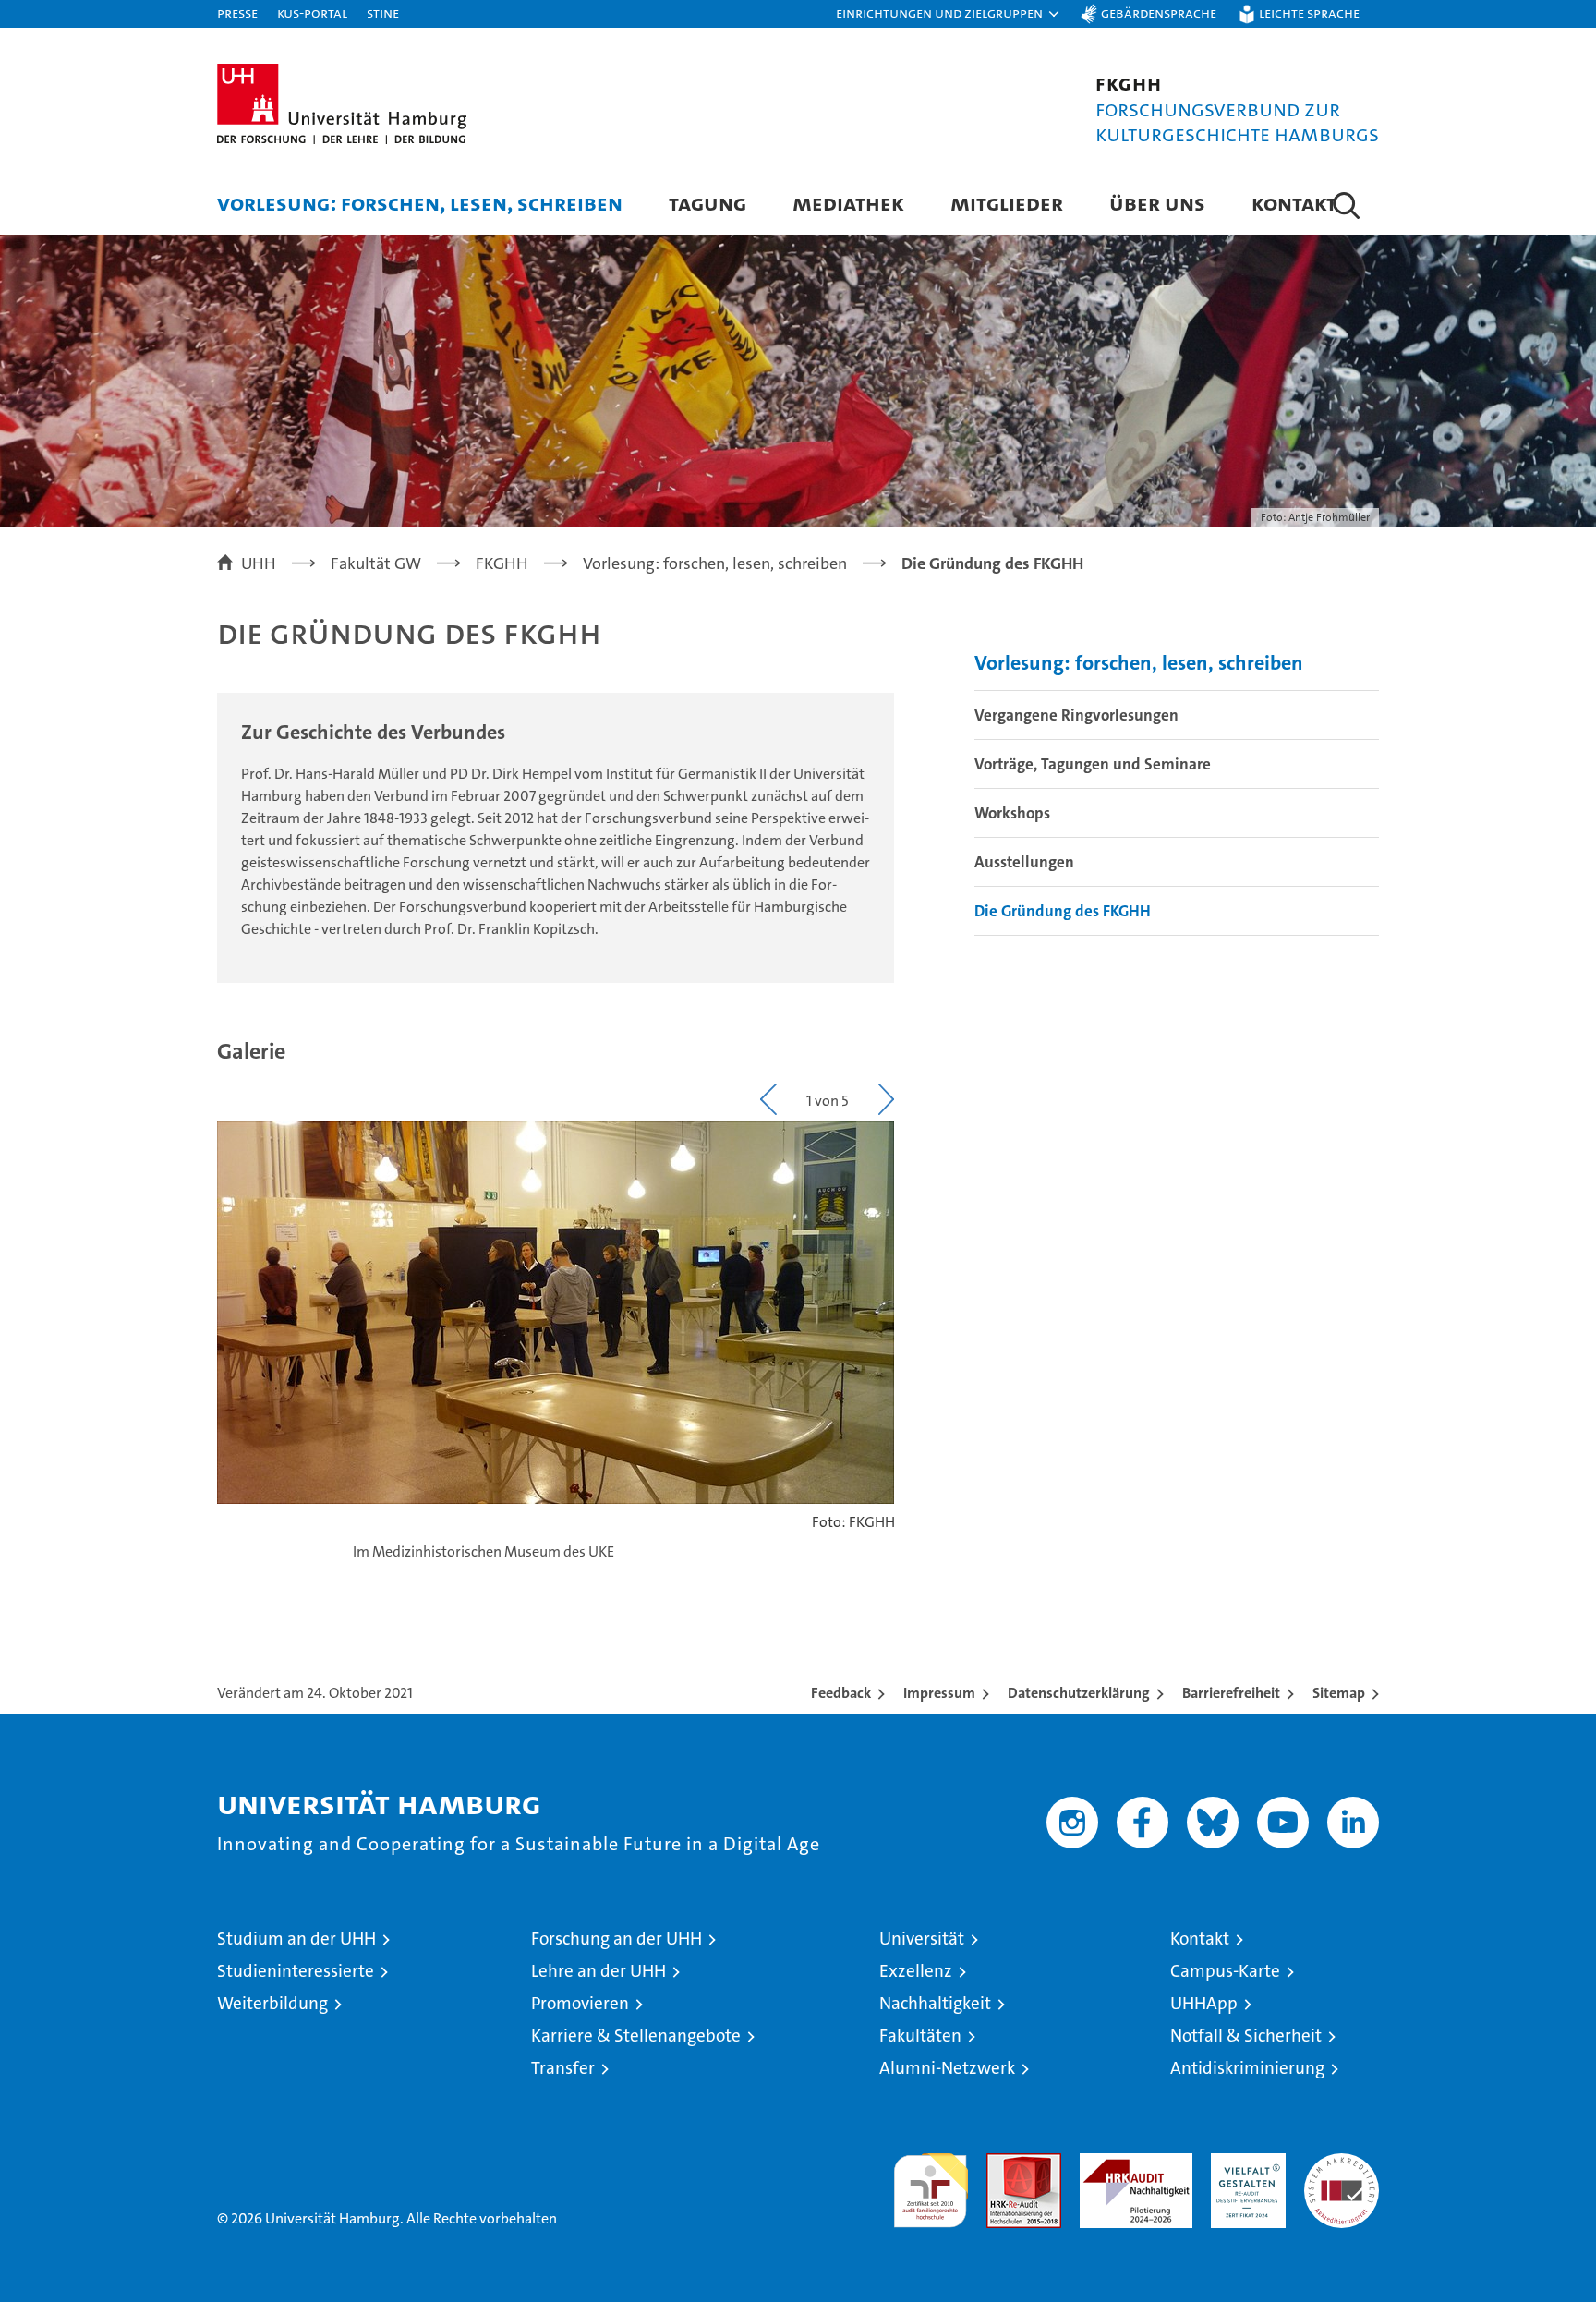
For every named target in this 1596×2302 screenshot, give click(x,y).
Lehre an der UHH (598, 1971)
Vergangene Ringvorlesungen (1076, 715)
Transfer (563, 2068)
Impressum (939, 1693)
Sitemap (1339, 1693)
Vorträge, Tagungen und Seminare (1093, 764)
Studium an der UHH (296, 1939)
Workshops (1012, 813)
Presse (237, 12)
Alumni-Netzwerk (947, 2068)
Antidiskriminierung (1247, 2068)
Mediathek (848, 203)
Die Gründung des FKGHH (1063, 911)
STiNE (383, 12)
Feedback (841, 1693)
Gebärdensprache (1159, 12)
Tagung (707, 203)
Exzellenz (916, 1971)
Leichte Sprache (1309, 12)
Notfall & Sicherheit (1246, 2035)
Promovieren (580, 2003)
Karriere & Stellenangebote (636, 2035)
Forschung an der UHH (617, 1939)
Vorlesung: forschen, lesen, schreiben (420, 203)
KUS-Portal (312, 12)
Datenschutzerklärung (1079, 1693)
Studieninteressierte (296, 1971)
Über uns (1157, 203)
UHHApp (1204, 2003)
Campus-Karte (1225, 1971)
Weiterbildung (272, 2003)
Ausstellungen (1024, 862)
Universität (922, 1939)
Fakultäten (920, 2035)
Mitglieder (1007, 203)
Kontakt (1294, 203)
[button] (949, 14)
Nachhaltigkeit (935, 2003)
